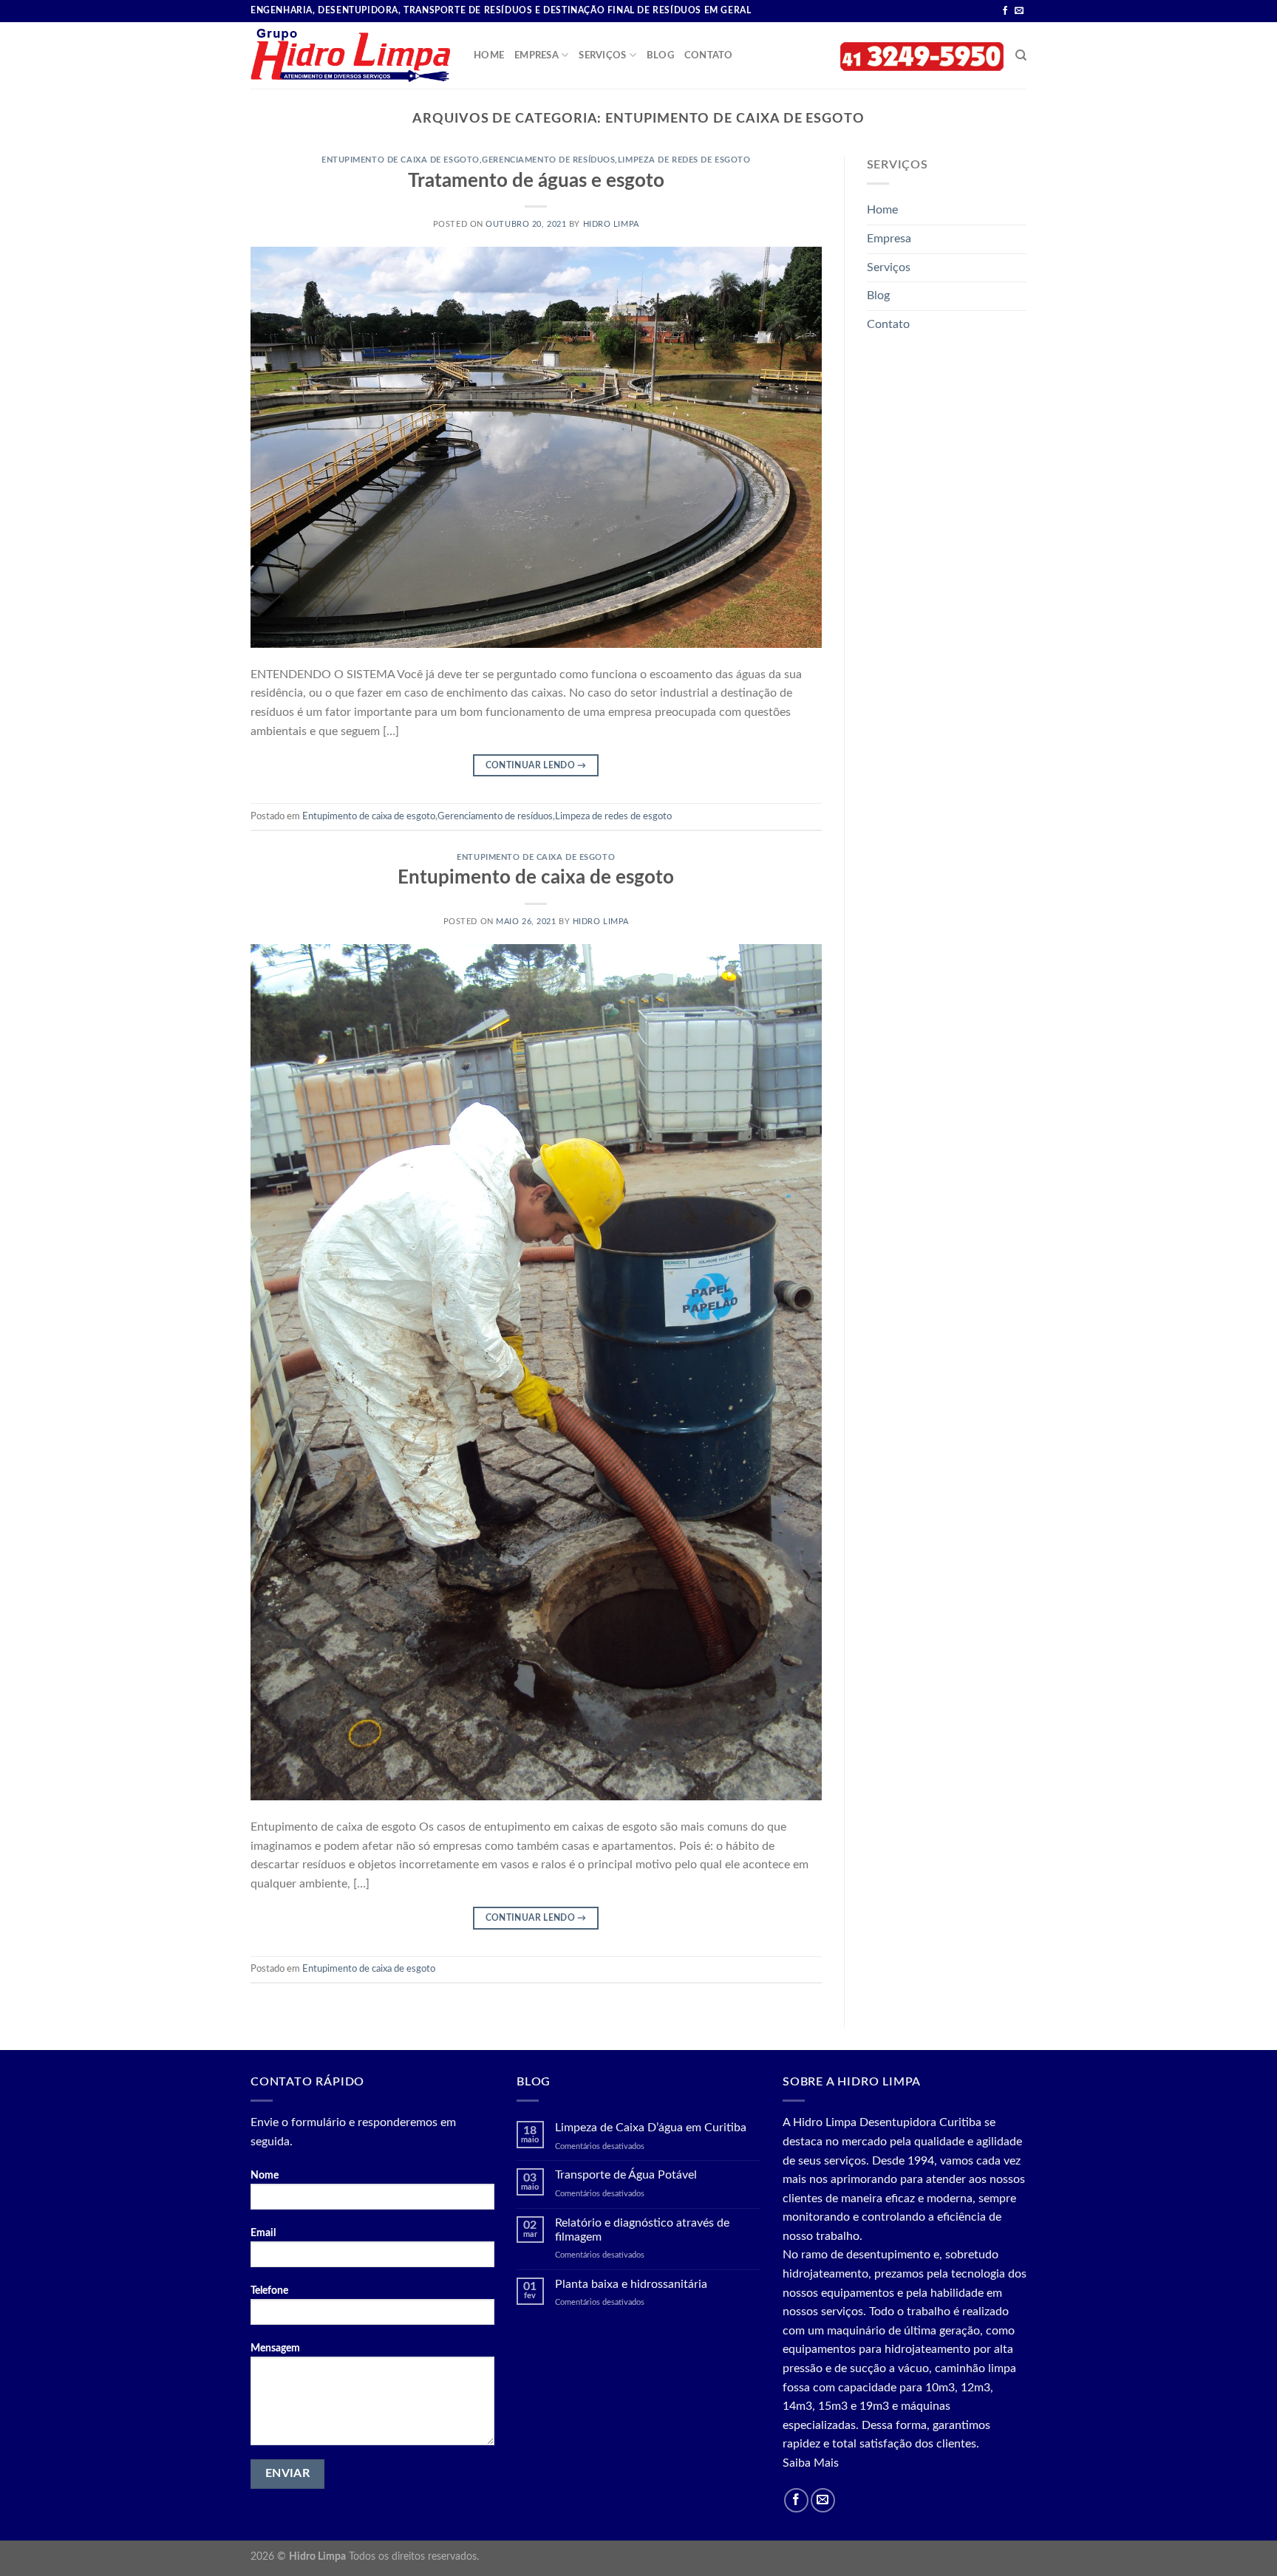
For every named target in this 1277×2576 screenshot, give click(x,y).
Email (263, 2233)
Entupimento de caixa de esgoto (401, 160)
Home (489, 55)
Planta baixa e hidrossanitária (631, 2284)
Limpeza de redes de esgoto (684, 160)
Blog (660, 55)
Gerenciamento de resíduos (548, 160)
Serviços (602, 55)
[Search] (1021, 55)
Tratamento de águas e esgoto (536, 181)
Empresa (537, 55)
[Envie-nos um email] (1019, 11)
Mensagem (275, 2348)
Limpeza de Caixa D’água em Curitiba (651, 2128)
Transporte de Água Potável (626, 2175)
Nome (265, 2175)
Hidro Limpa (611, 224)
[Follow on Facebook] (1005, 11)
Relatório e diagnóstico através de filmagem (642, 2230)
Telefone (269, 2290)
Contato (709, 55)
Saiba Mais (811, 2463)
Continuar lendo (536, 765)
